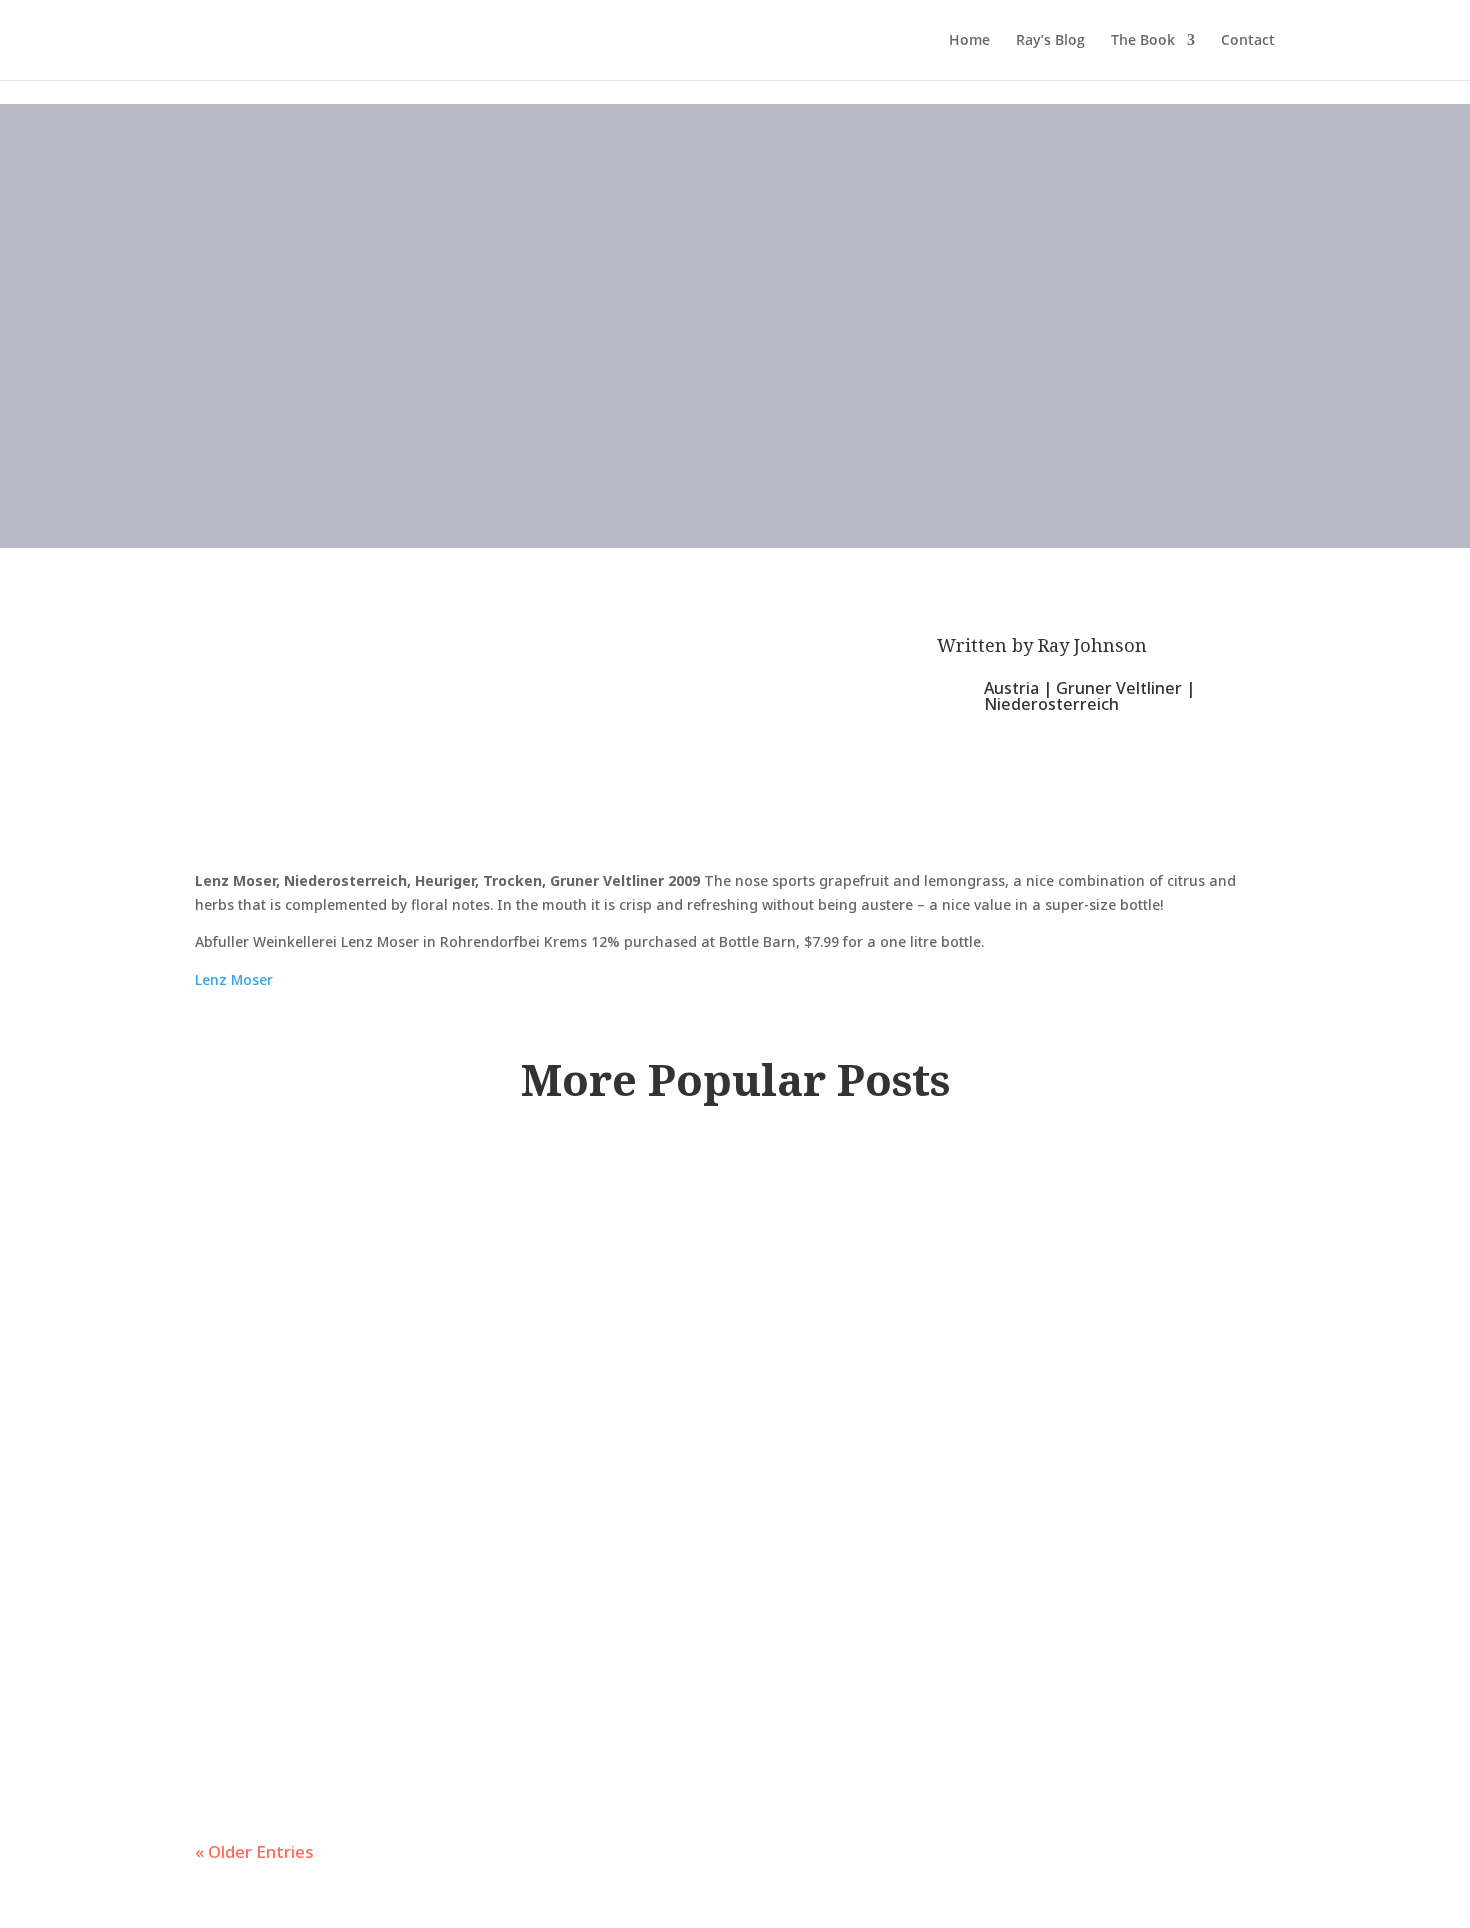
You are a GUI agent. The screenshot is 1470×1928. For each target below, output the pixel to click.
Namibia (670, 1427)
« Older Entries (254, 1851)
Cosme (272, 1183)
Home (969, 41)
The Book (1143, 41)
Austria (1011, 688)
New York (742, 1232)
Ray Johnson (1092, 645)
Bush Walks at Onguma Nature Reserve (553, 1629)
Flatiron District (523, 1232)
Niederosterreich (1051, 704)
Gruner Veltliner (1119, 688)
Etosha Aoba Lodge (382, 1378)
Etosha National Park (540, 1427)
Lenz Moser (234, 979)
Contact (1248, 41)
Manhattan (650, 1232)
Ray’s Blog (1050, 41)
